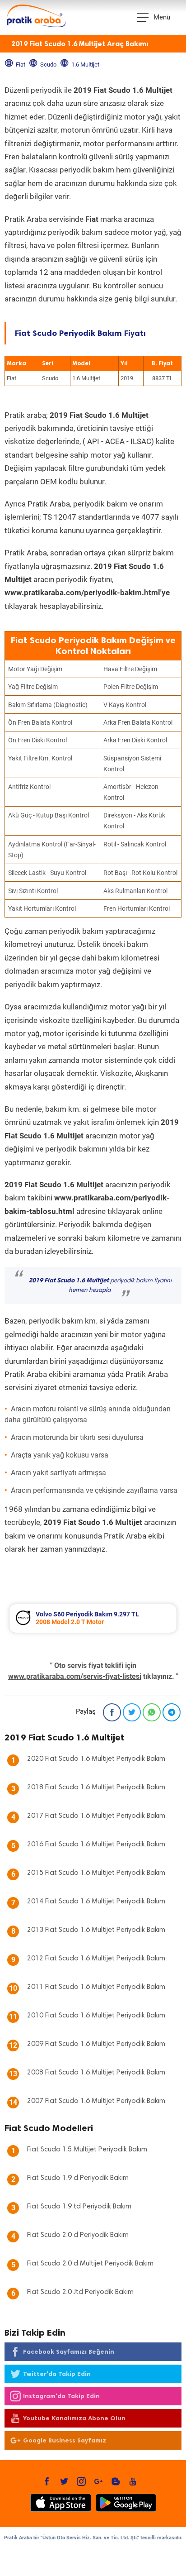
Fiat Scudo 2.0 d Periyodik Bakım (78, 2235)
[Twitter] (132, 1712)
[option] (93, 1618)
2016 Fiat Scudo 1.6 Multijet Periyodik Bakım (96, 1845)
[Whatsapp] (152, 1712)
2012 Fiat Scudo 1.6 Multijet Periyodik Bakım (96, 1959)
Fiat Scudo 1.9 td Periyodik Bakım (79, 2207)
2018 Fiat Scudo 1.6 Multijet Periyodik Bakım (96, 1787)
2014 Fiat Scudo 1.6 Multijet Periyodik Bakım (96, 1902)
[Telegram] (172, 1712)
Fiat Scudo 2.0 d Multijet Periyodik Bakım (90, 2264)
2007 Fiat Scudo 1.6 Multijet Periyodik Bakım (96, 2101)
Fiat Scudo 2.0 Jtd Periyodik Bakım (80, 2292)
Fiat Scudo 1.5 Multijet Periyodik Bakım (87, 2150)
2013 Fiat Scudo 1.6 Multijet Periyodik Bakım (96, 1930)
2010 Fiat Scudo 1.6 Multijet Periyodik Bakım (96, 2016)
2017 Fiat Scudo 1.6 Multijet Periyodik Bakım (96, 1816)
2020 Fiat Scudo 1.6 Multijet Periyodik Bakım (96, 1759)
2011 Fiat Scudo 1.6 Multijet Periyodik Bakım (96, 1987)
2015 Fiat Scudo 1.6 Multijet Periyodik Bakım (96, 1873)
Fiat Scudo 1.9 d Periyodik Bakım (78, 2178)
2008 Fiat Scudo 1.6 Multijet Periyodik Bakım (96, 2073)
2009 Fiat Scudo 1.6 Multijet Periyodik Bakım (96, 2044)
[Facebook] (112, 1712)
